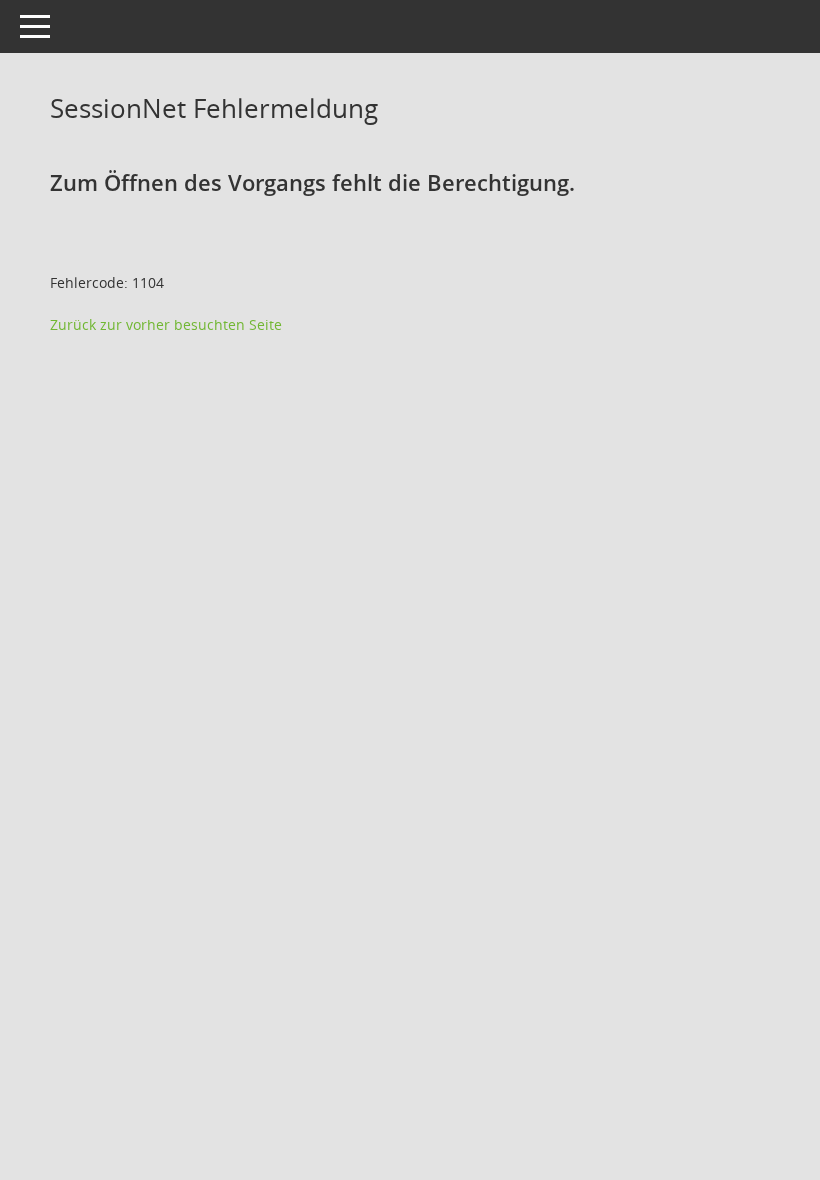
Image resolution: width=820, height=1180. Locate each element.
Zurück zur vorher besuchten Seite (166, 324)
